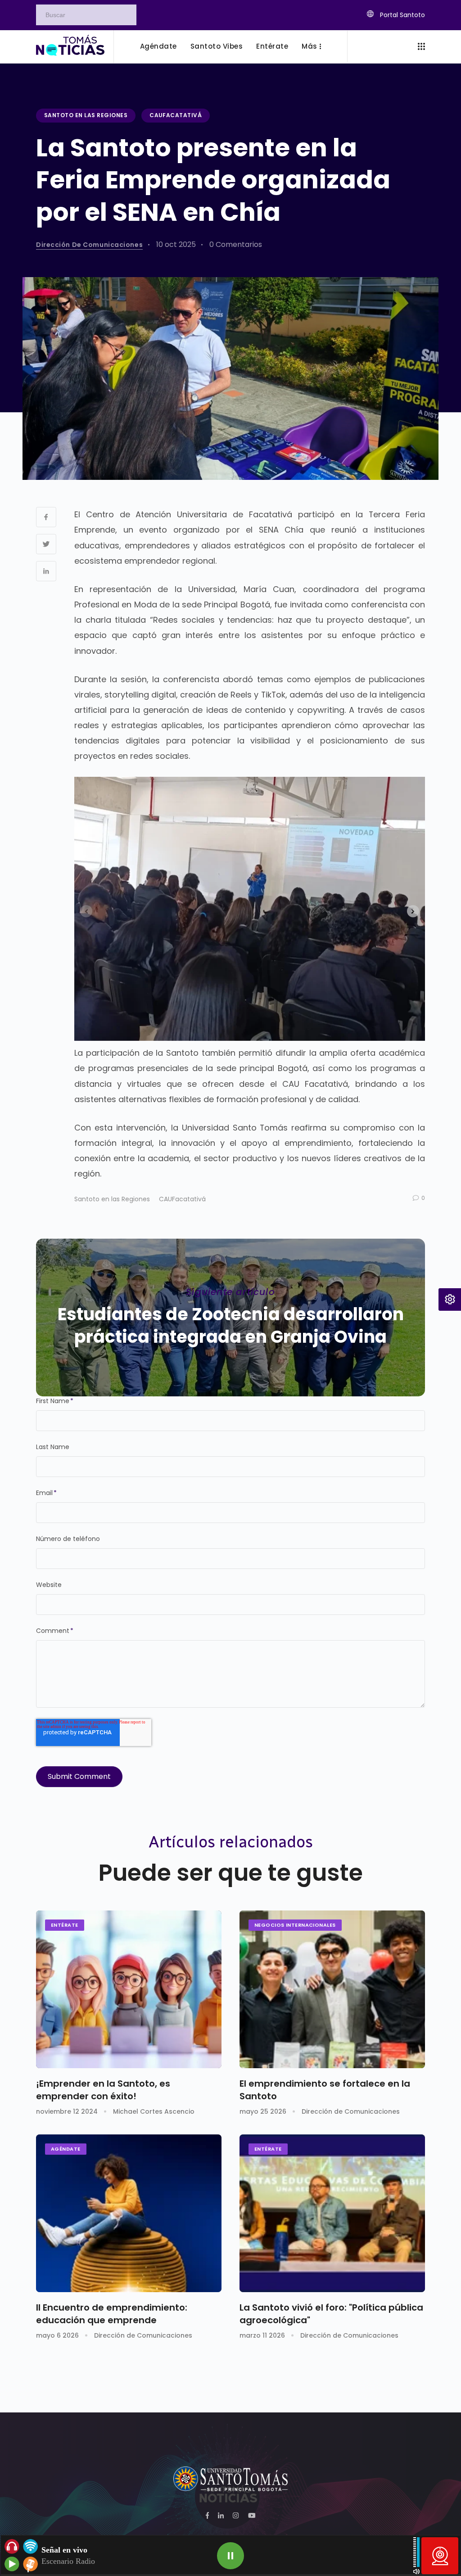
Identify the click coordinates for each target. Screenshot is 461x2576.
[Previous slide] (86, 911)
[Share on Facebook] (46, 517)
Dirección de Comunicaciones (89, 245)
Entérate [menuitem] (272, 46)
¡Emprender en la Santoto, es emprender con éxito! (103, 2090)
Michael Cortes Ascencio (154, 2111)
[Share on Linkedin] (46, 571)
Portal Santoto (402, 15)
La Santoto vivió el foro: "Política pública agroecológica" (331, 2314)
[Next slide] (413, 911)
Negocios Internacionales (295, 1925)
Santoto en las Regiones (86, 115)
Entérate (65, 1925)
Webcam (440, 2556)
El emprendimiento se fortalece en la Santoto (325, 2090)
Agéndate (66, 2149)
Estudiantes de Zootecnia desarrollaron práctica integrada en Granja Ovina (231, 1325)
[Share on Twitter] (46, 544)
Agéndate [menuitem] (158, 46)
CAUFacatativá (176, 115)
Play (230, 2556)
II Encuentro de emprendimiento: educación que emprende (112, 2314)
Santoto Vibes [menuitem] (217, 46)
